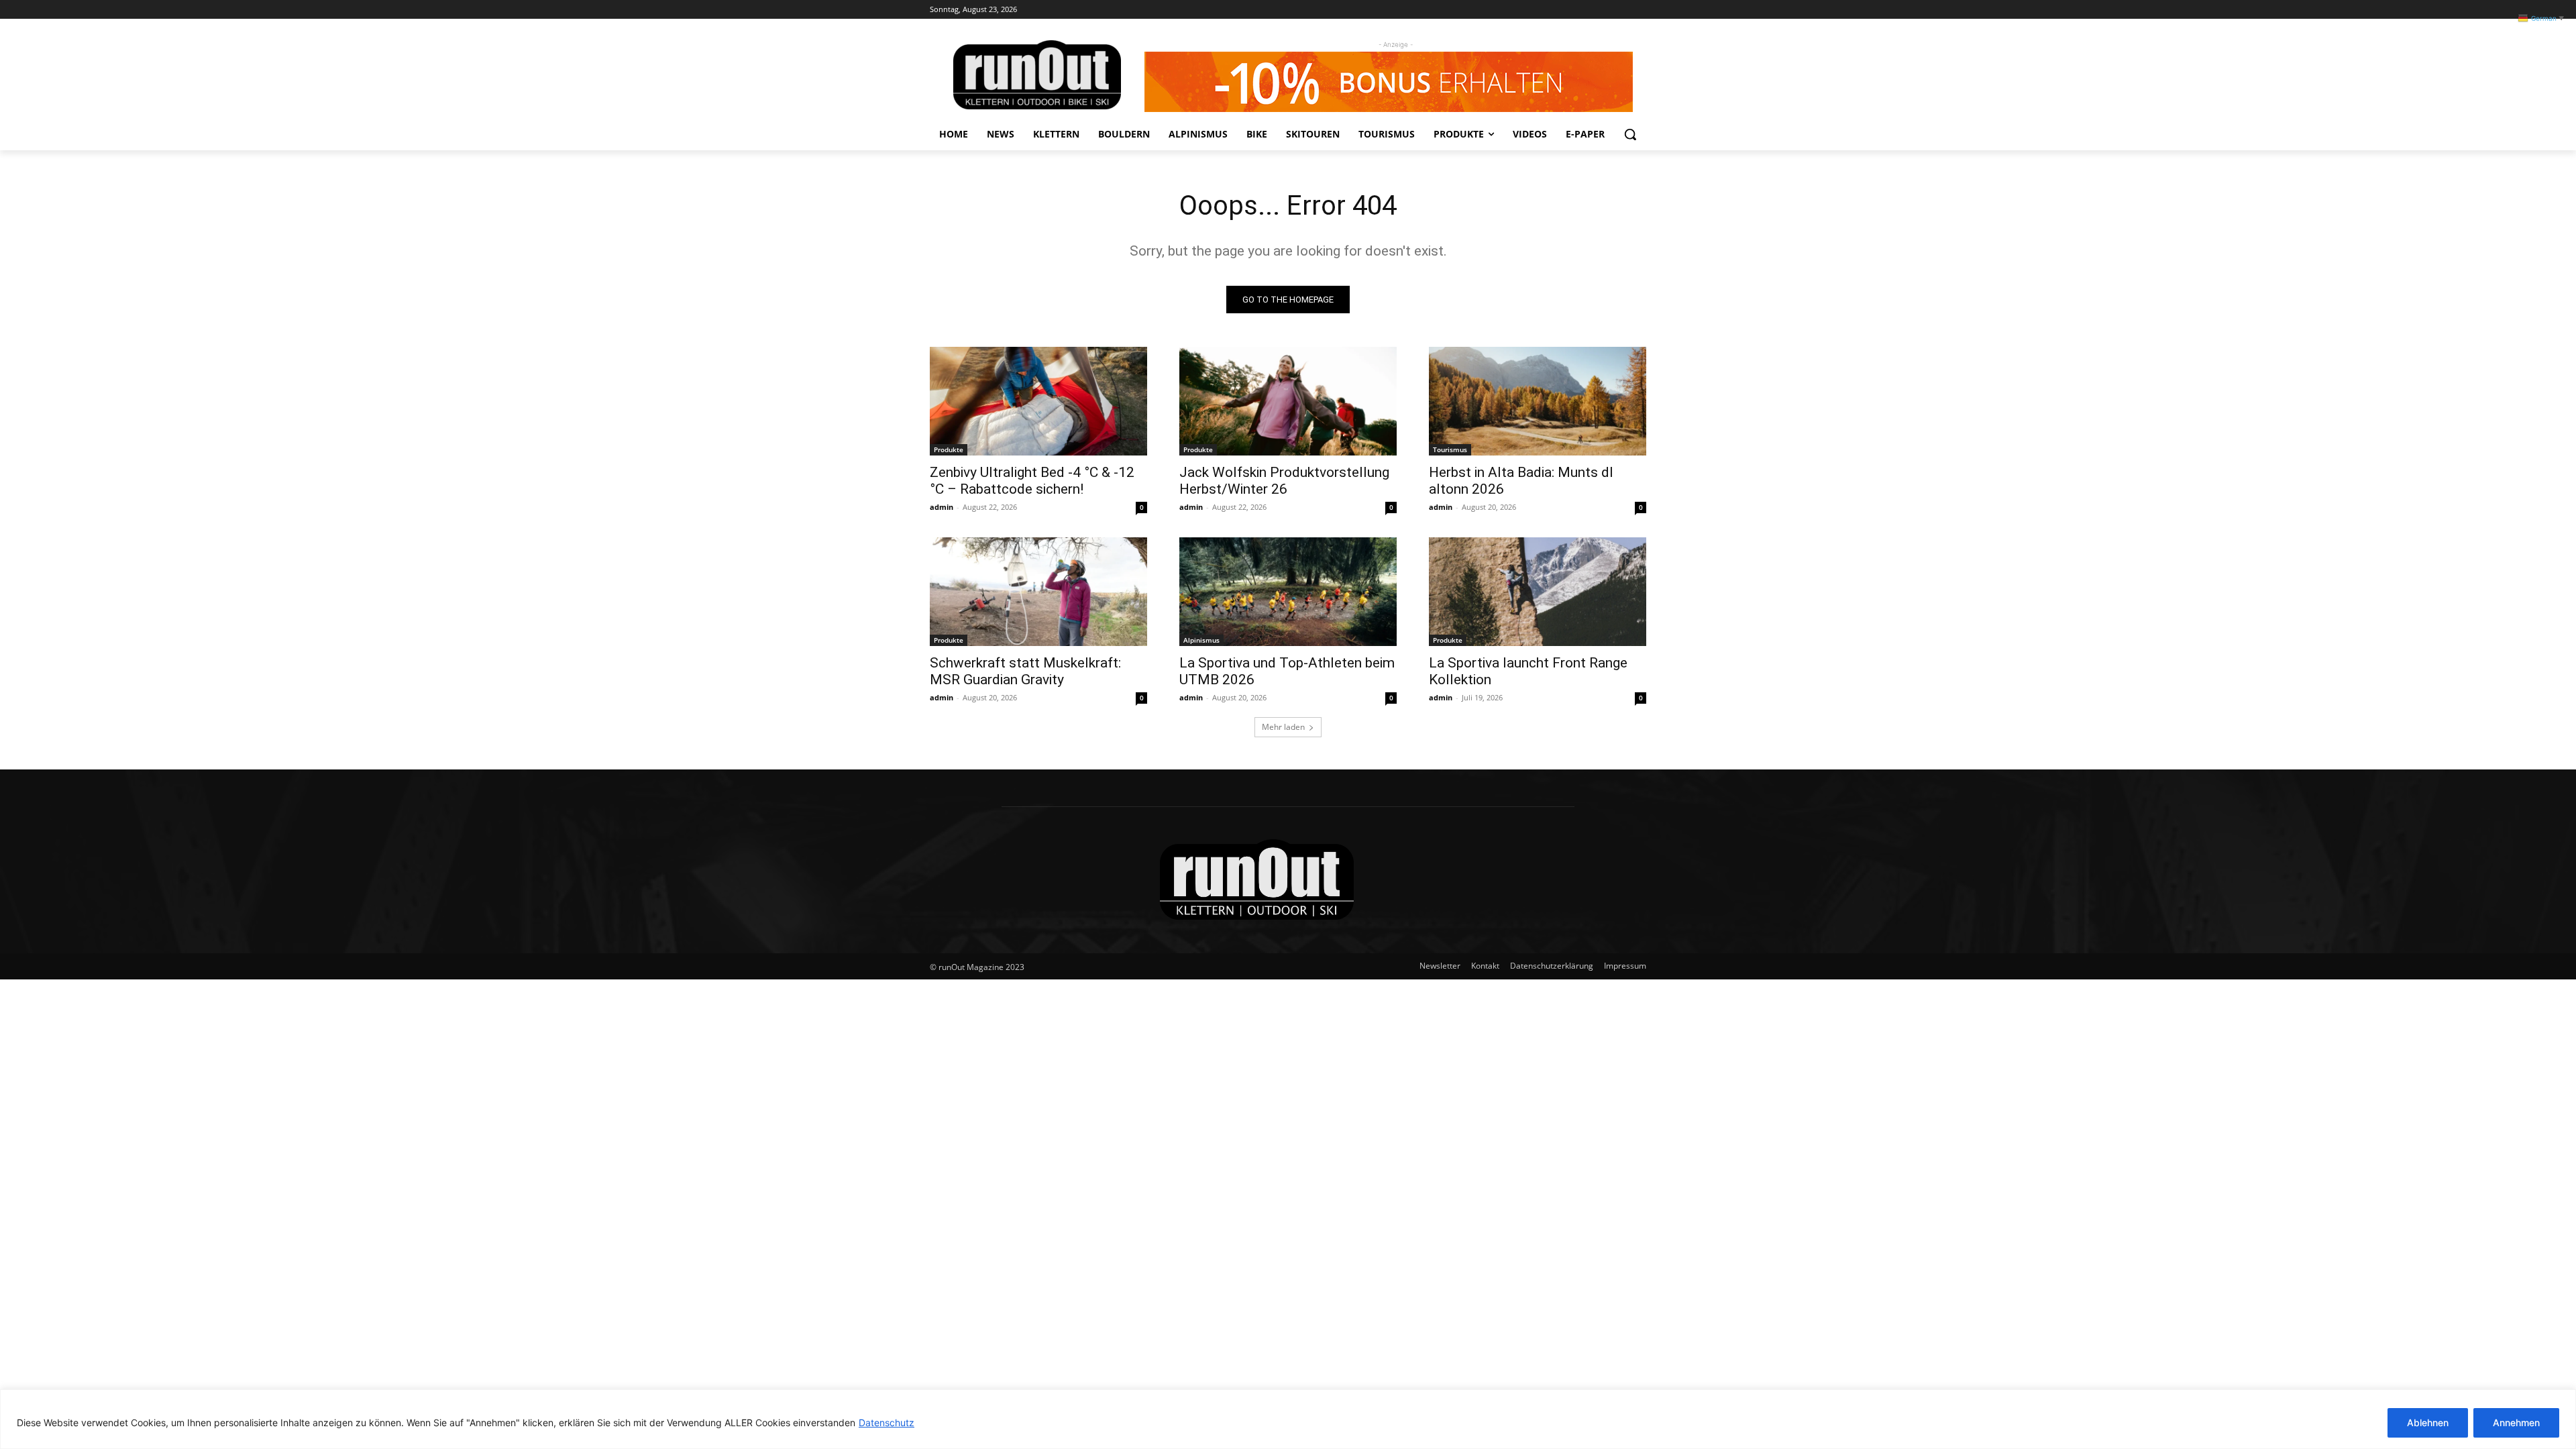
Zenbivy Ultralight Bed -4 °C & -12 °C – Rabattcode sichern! (1032, 481)
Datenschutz (887, 1423)
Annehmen (2516, 1423)
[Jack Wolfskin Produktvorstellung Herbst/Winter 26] (1288, 401)
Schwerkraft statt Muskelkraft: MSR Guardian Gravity (1025, 671)
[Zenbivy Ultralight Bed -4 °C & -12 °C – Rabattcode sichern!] (1038, 401)
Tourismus (1450, 449)
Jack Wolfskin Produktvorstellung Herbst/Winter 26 (1284, 481)
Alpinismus (1201, 640)
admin (942, 507)
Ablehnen (2428, 1423)
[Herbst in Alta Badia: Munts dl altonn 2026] (1538, 401)
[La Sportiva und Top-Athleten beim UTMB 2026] (1288, 592)
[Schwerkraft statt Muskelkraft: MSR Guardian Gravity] (1038, 592)
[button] (1630, 134)
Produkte (949, 449)
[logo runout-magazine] (1037, 75)
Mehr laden (1283, 727)
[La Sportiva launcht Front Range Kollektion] (1538, 592)
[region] (1288, 1419)
